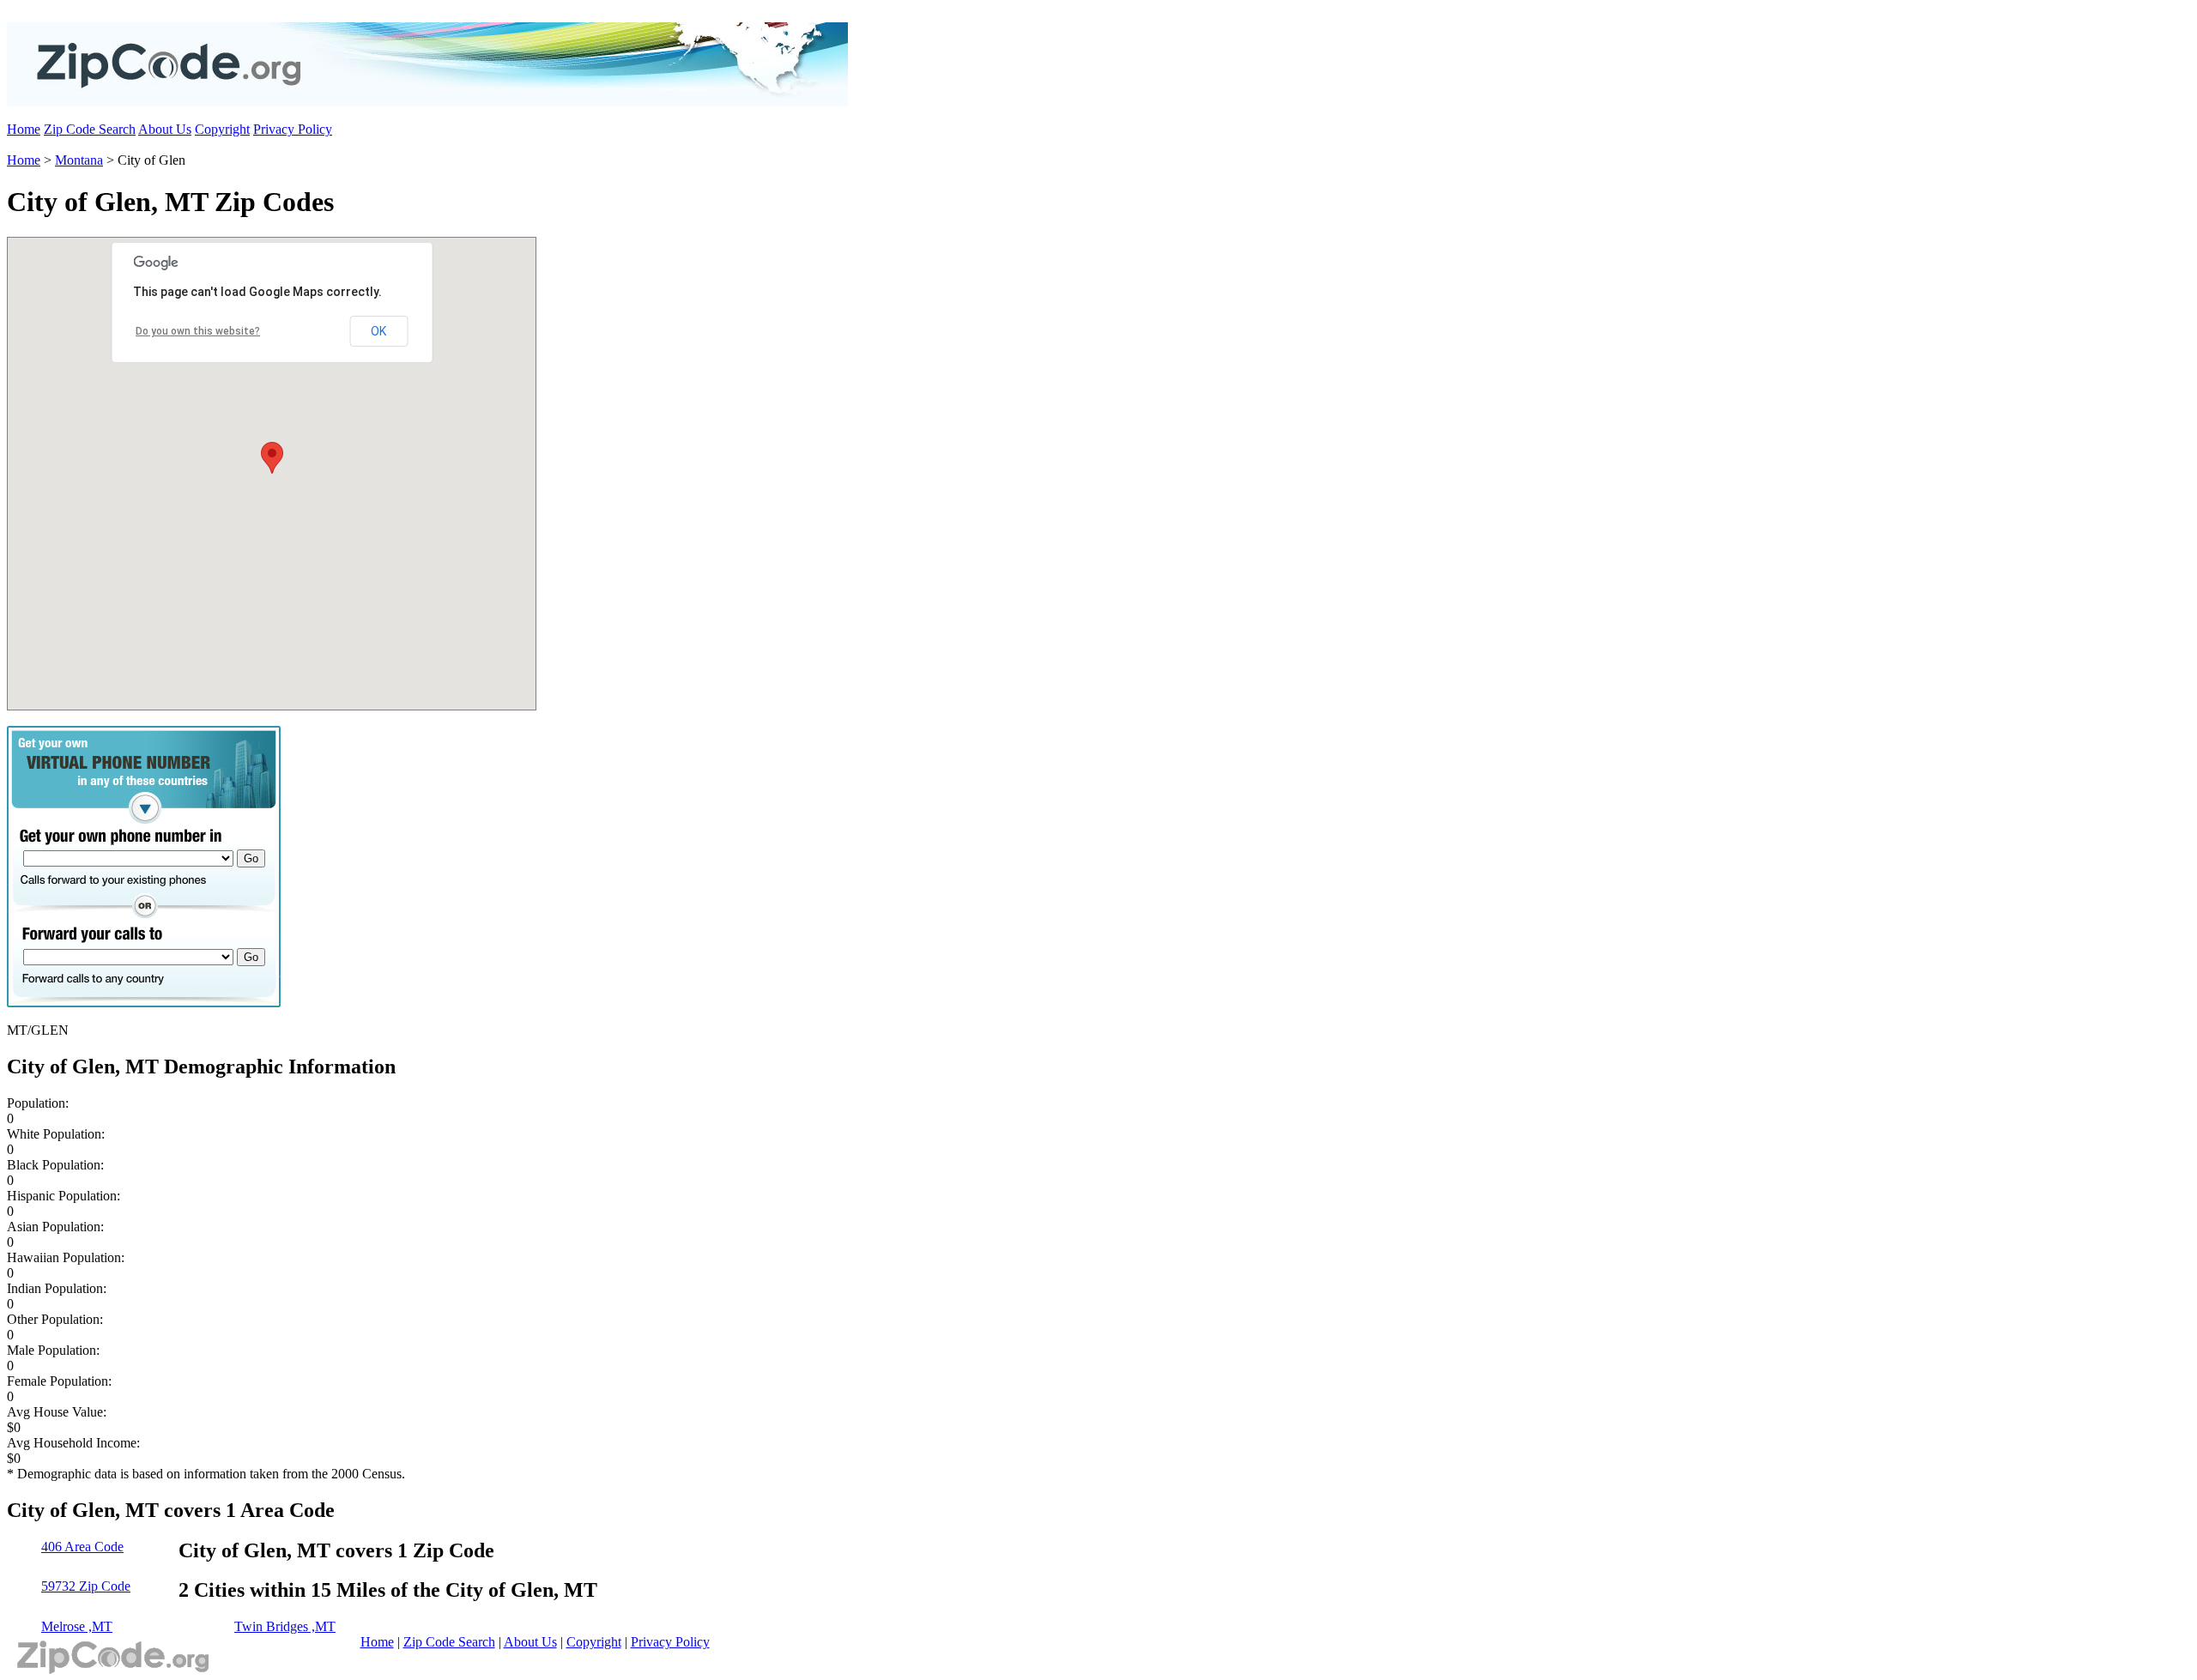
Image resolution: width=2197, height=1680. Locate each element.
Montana (79, 160)
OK (378, 331)
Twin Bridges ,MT (285, 1626)
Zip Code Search (90, 129)
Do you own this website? (198, 331)
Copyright (222, 129)
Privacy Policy (293, 129)
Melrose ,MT (77, 1626)
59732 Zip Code (86, 1586)
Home (24, 129)
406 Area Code (82, 1547)
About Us (165, 129)
